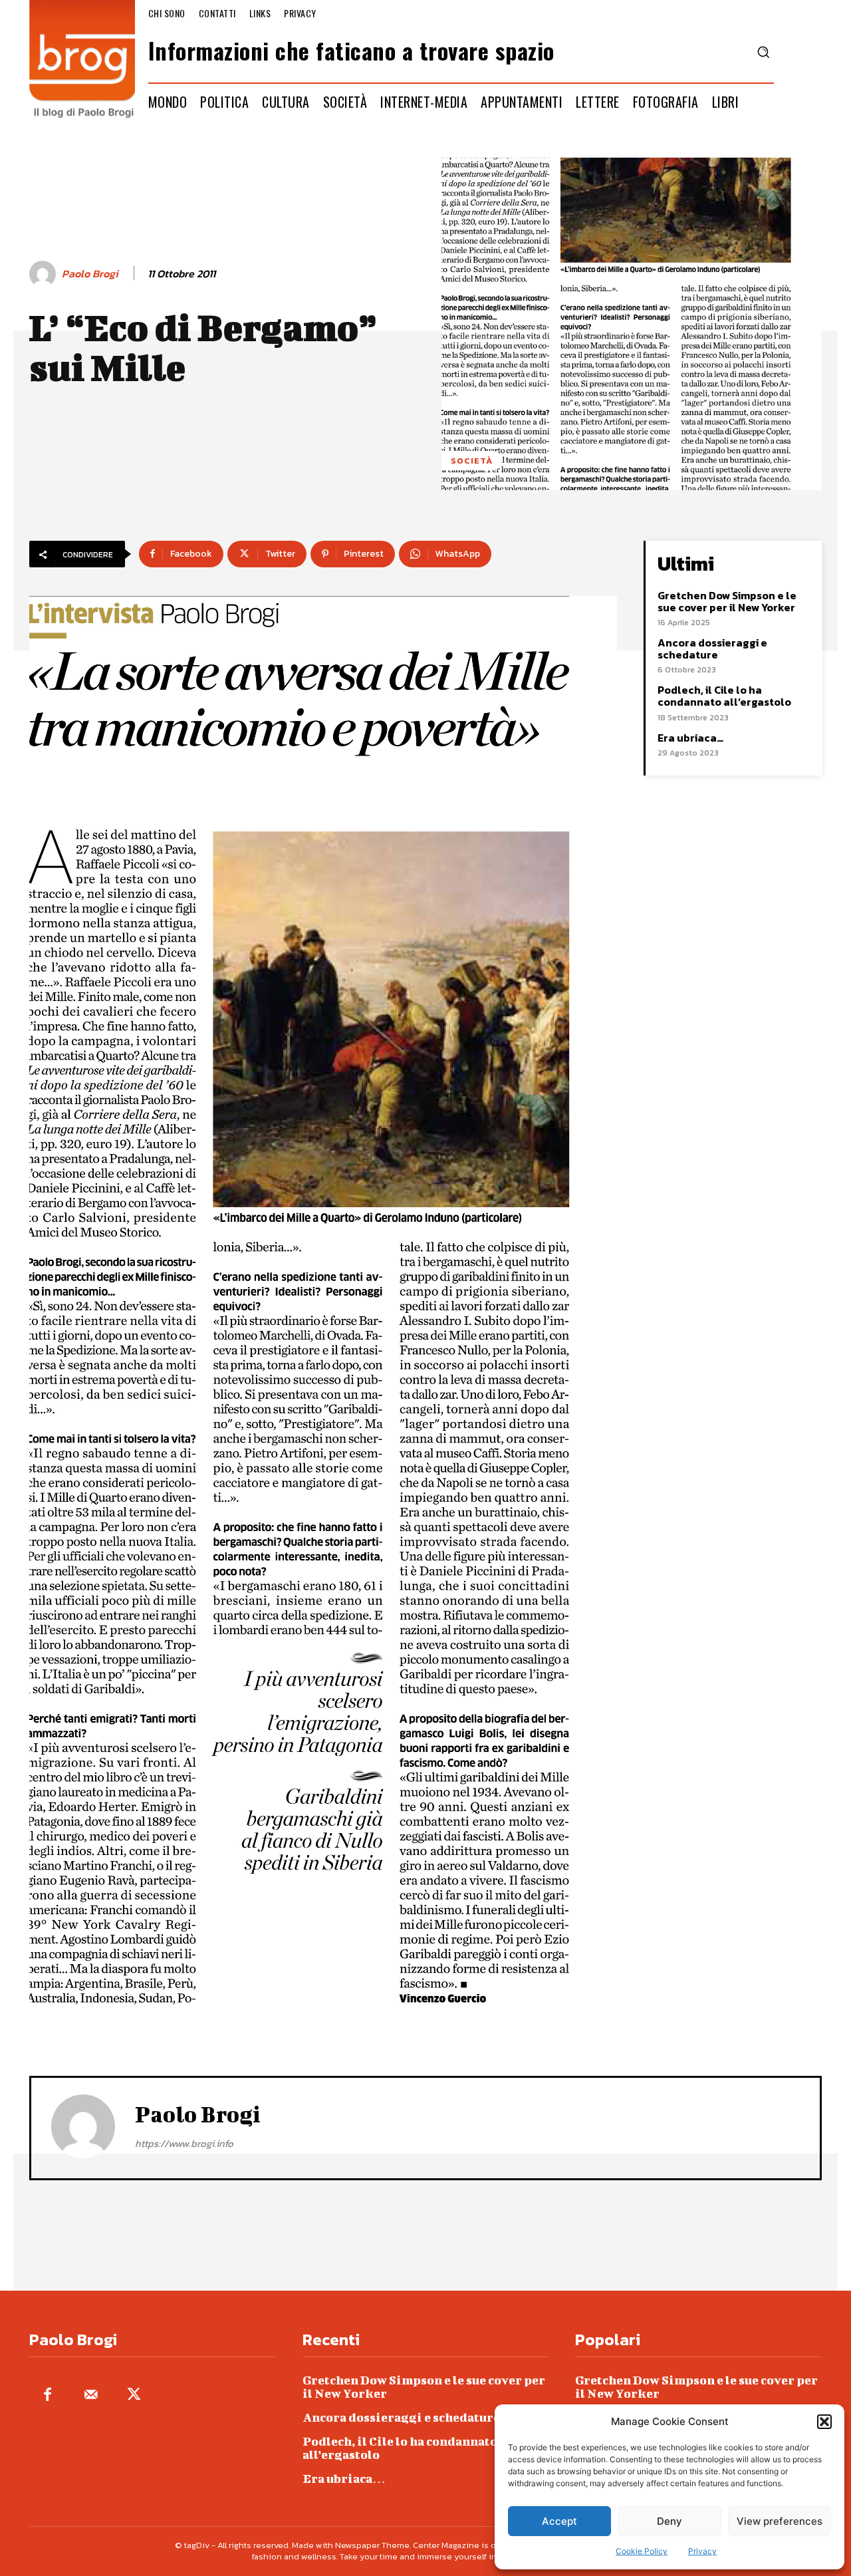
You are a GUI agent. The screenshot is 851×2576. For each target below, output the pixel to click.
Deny (669, 2521)
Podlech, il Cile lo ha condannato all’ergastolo (724, 696)
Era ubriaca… (690, 738)
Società (472, 461)
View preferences (780, 2521)
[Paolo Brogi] (45, 274)
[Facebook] (48, 2395)
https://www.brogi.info (184, 2143)
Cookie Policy (642, 2551)
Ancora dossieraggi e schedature (712, 648)
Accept (559, 2521)
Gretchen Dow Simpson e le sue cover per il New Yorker (727, 601)
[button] (824, 2422)
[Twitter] (134, 2395)
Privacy (702, 2551)
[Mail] (91, 2395)
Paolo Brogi (90, 274)
